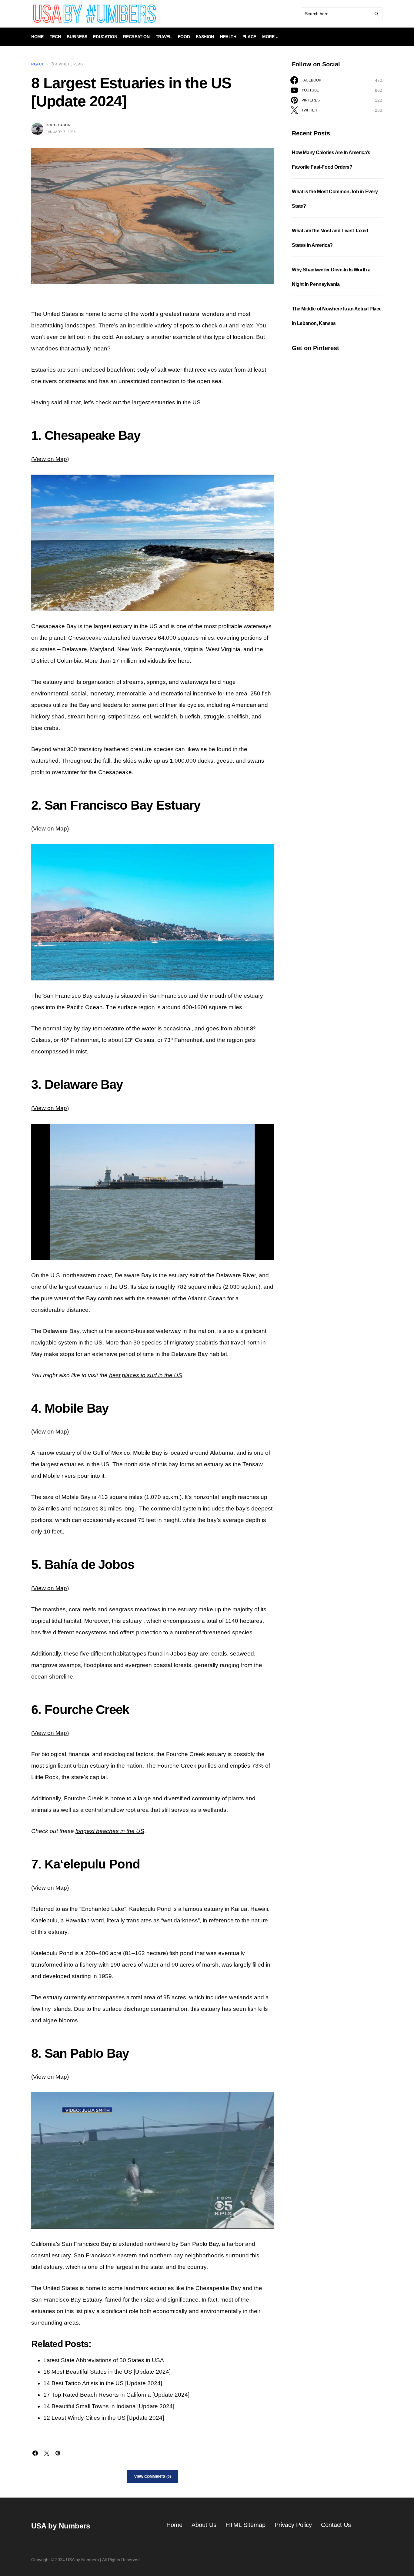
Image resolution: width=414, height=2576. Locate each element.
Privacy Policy (293, 2525)
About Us (204, 2525)
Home (174, 2525)
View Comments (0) (153, 2477)
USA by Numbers (61, 2526)
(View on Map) (50, 459)
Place (38, 64)
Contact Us (336, 2525)
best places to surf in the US (146, 1375)
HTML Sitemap (245, 2525)
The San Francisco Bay (62, 996)
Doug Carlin (58, 125)
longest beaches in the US (110, 1831)
